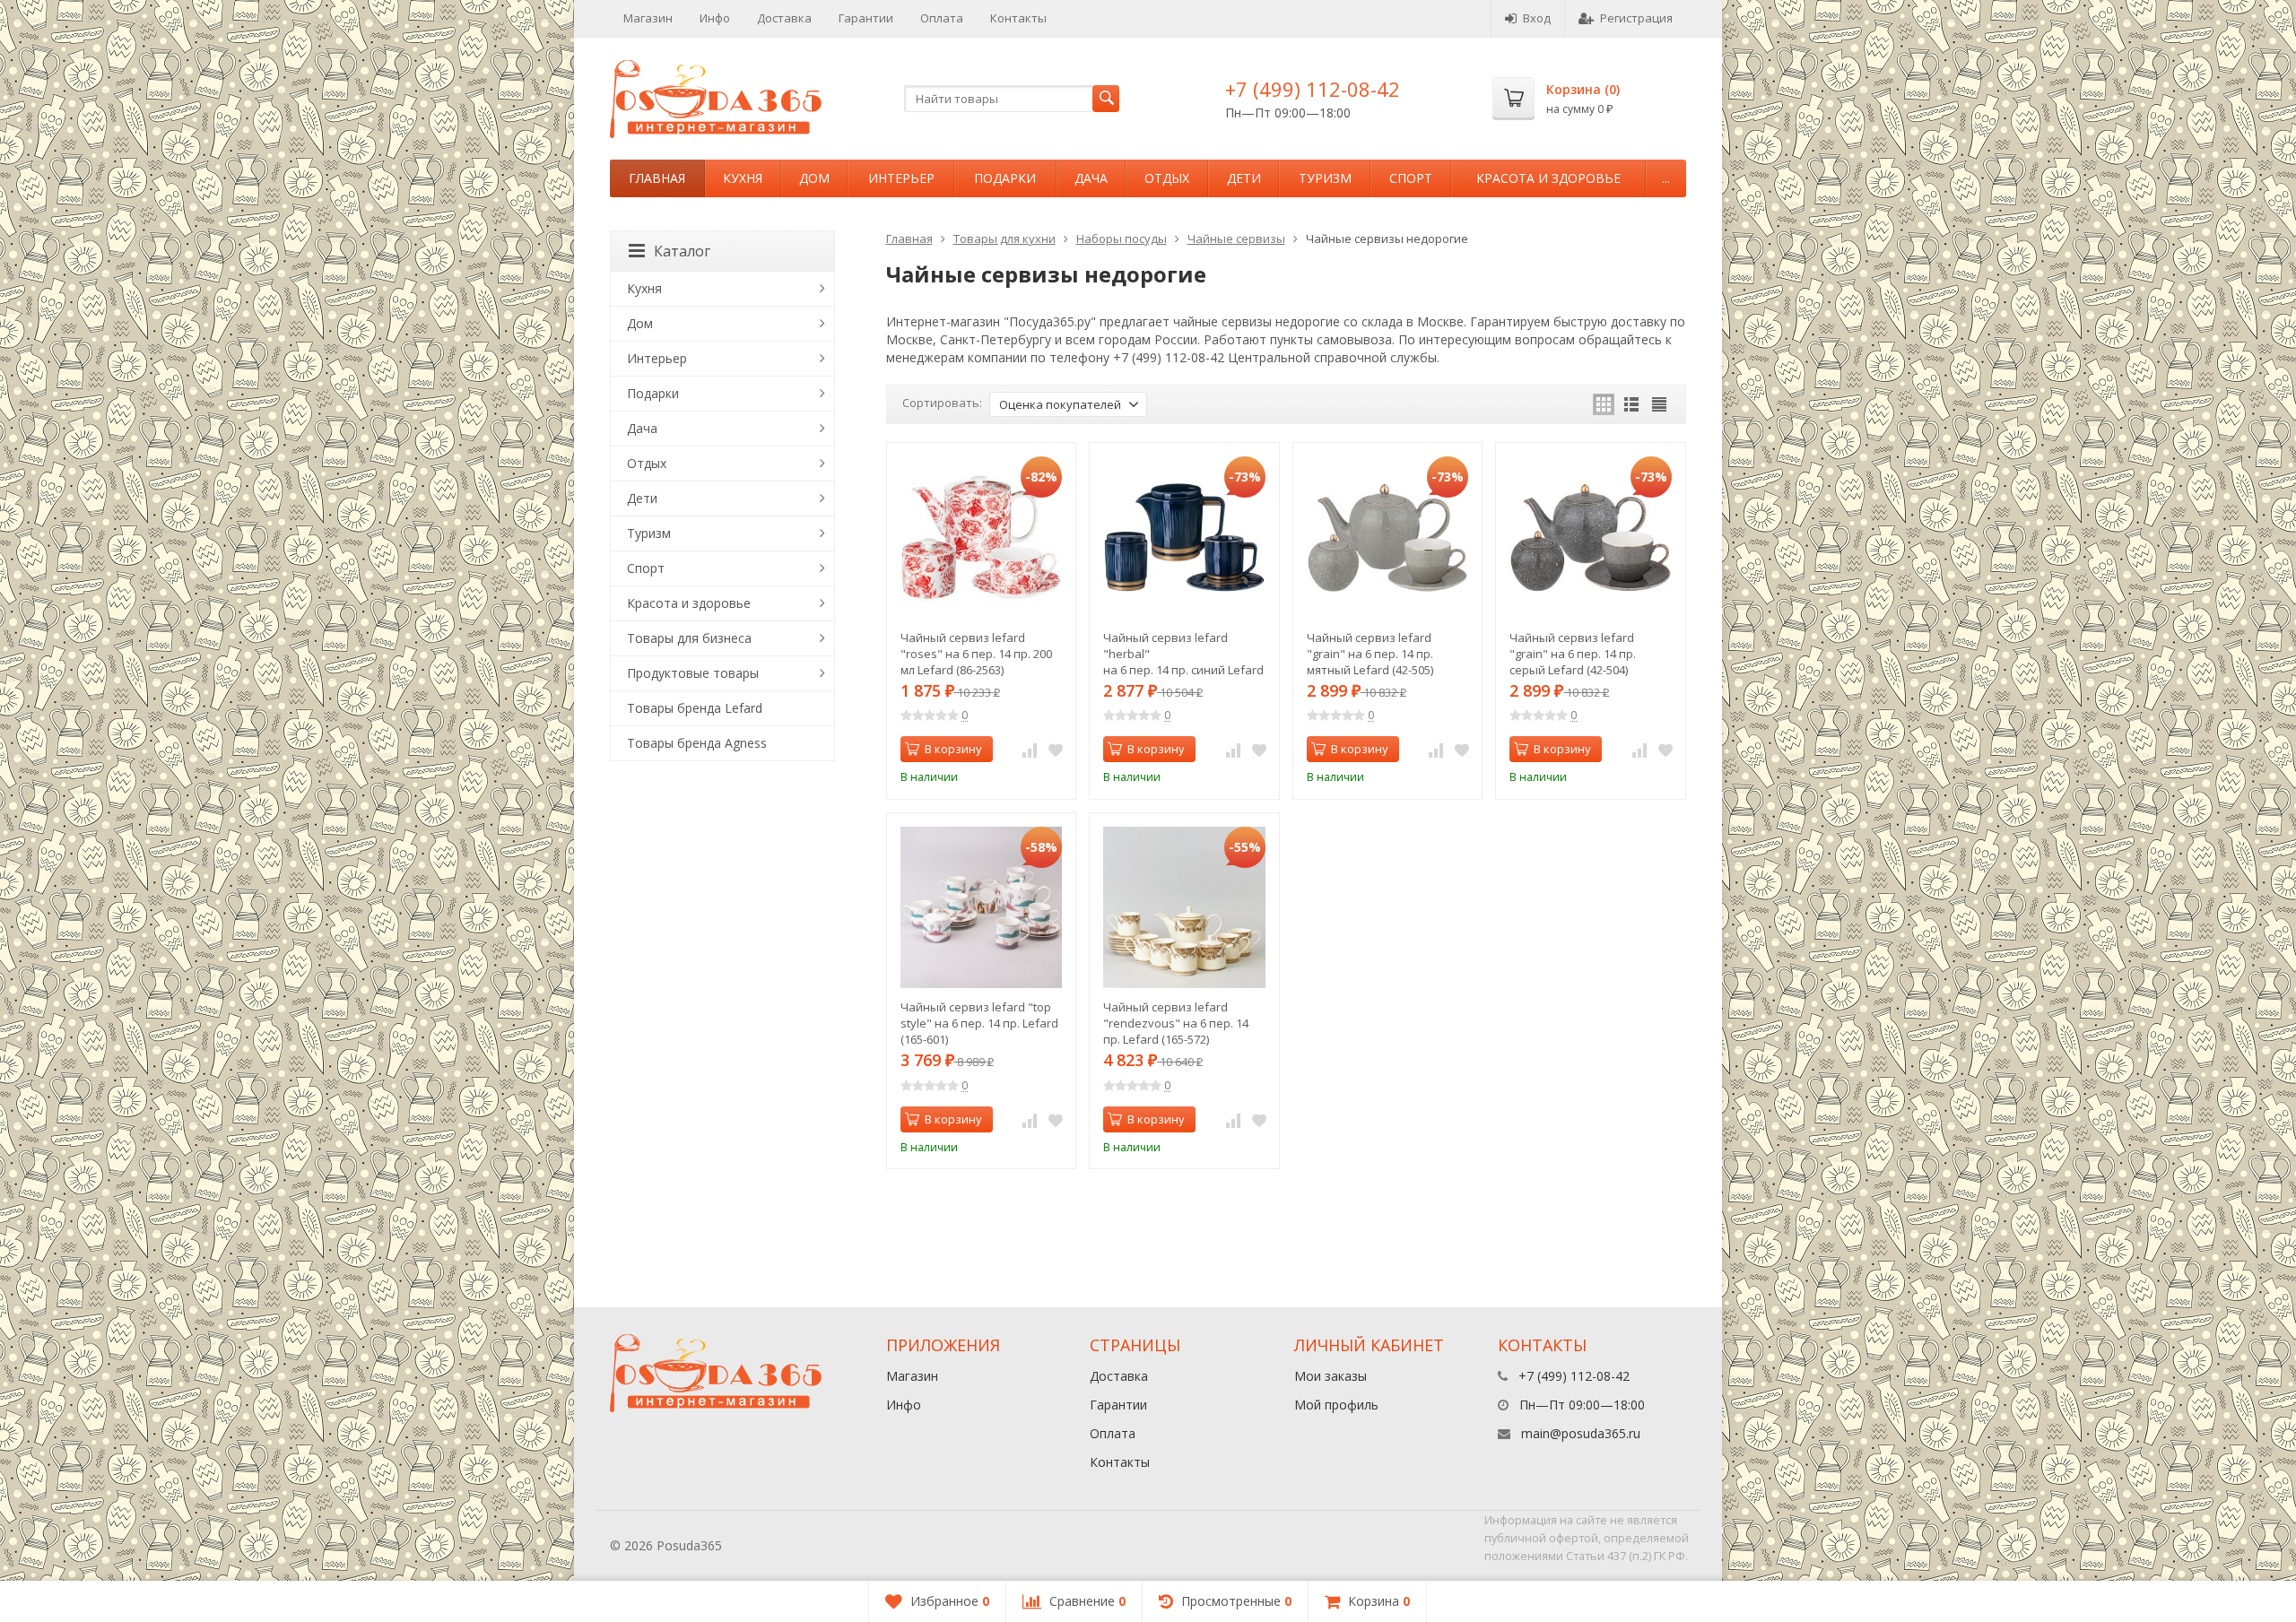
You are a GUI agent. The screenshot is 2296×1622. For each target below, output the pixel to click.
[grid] (1604, 404)
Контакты (1018, 18)
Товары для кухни (1004, 239)
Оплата (942, 18)
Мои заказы (1331, 1376)
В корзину (953, 749)
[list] (1631, 404)
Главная (657, 178)
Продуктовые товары (693, 673)
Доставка (784, 18)
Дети (1244, 178)
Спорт (1411, 178)
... (1666, 178)
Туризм (1325, 178)
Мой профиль (1336, 1405)
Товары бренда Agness (697, 743)
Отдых (1167, 178)
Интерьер (901, 178)
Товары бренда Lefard (695, 708)
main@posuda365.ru (1581, 1433)
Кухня (743, 178)
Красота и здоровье (1548, 178)
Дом (814, 178)
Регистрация (1636, 18)
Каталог (682, 251)
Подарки (1005, 178)
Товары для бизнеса (689, 638)
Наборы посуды (1122, 239)
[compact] (1659, 404)
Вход (1537, 18)
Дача (1091, 178)
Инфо (715, 18)
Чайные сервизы (1236, 239)
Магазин (648, 18)
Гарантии (866, 18)
